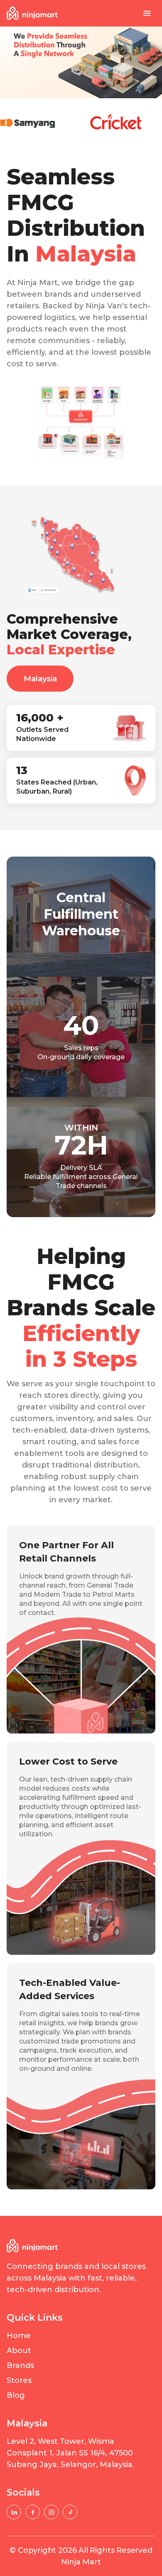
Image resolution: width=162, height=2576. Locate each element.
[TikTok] (70, 2512)
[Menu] (147, 13)
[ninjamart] (32, 13)
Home (19, 2336)
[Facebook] (33, 2512)
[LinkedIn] (14, 2512)
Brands (20, 2365)
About (19, 2351)
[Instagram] (51, 2512)
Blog (16, 2395)
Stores (19, 2380)
